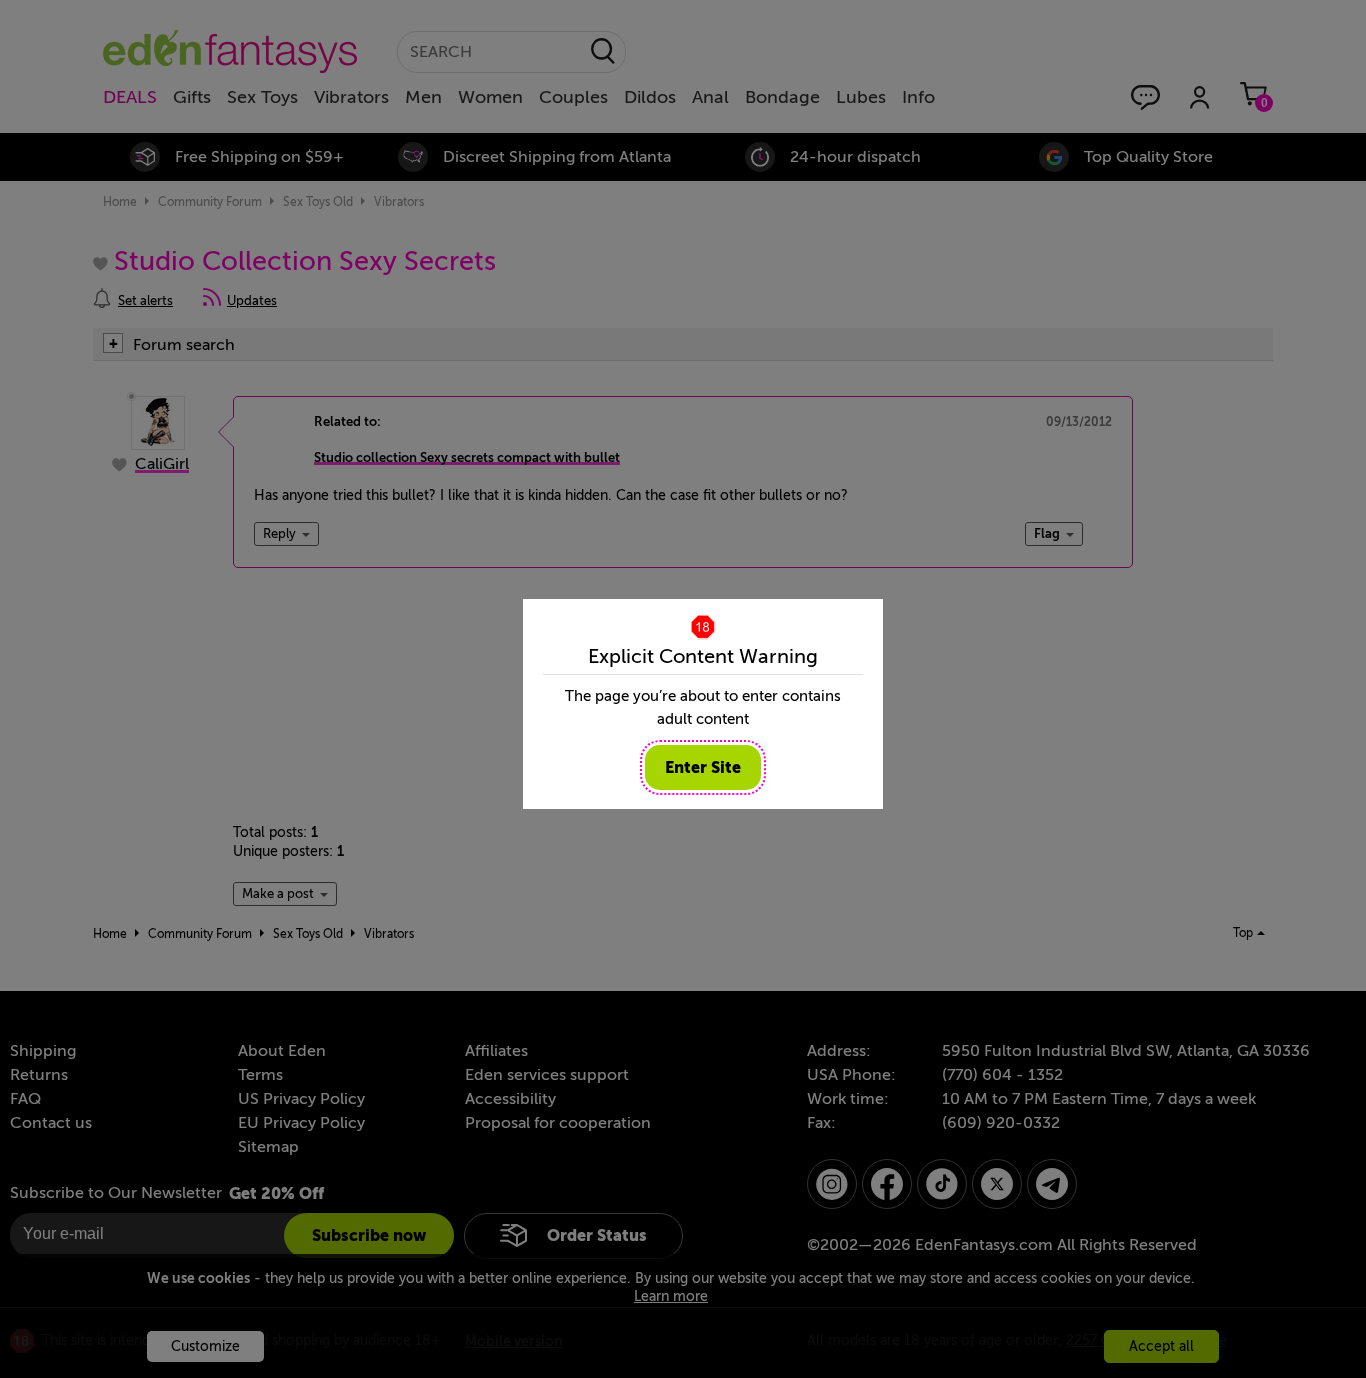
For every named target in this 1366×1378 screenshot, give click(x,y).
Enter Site (703, 767)
